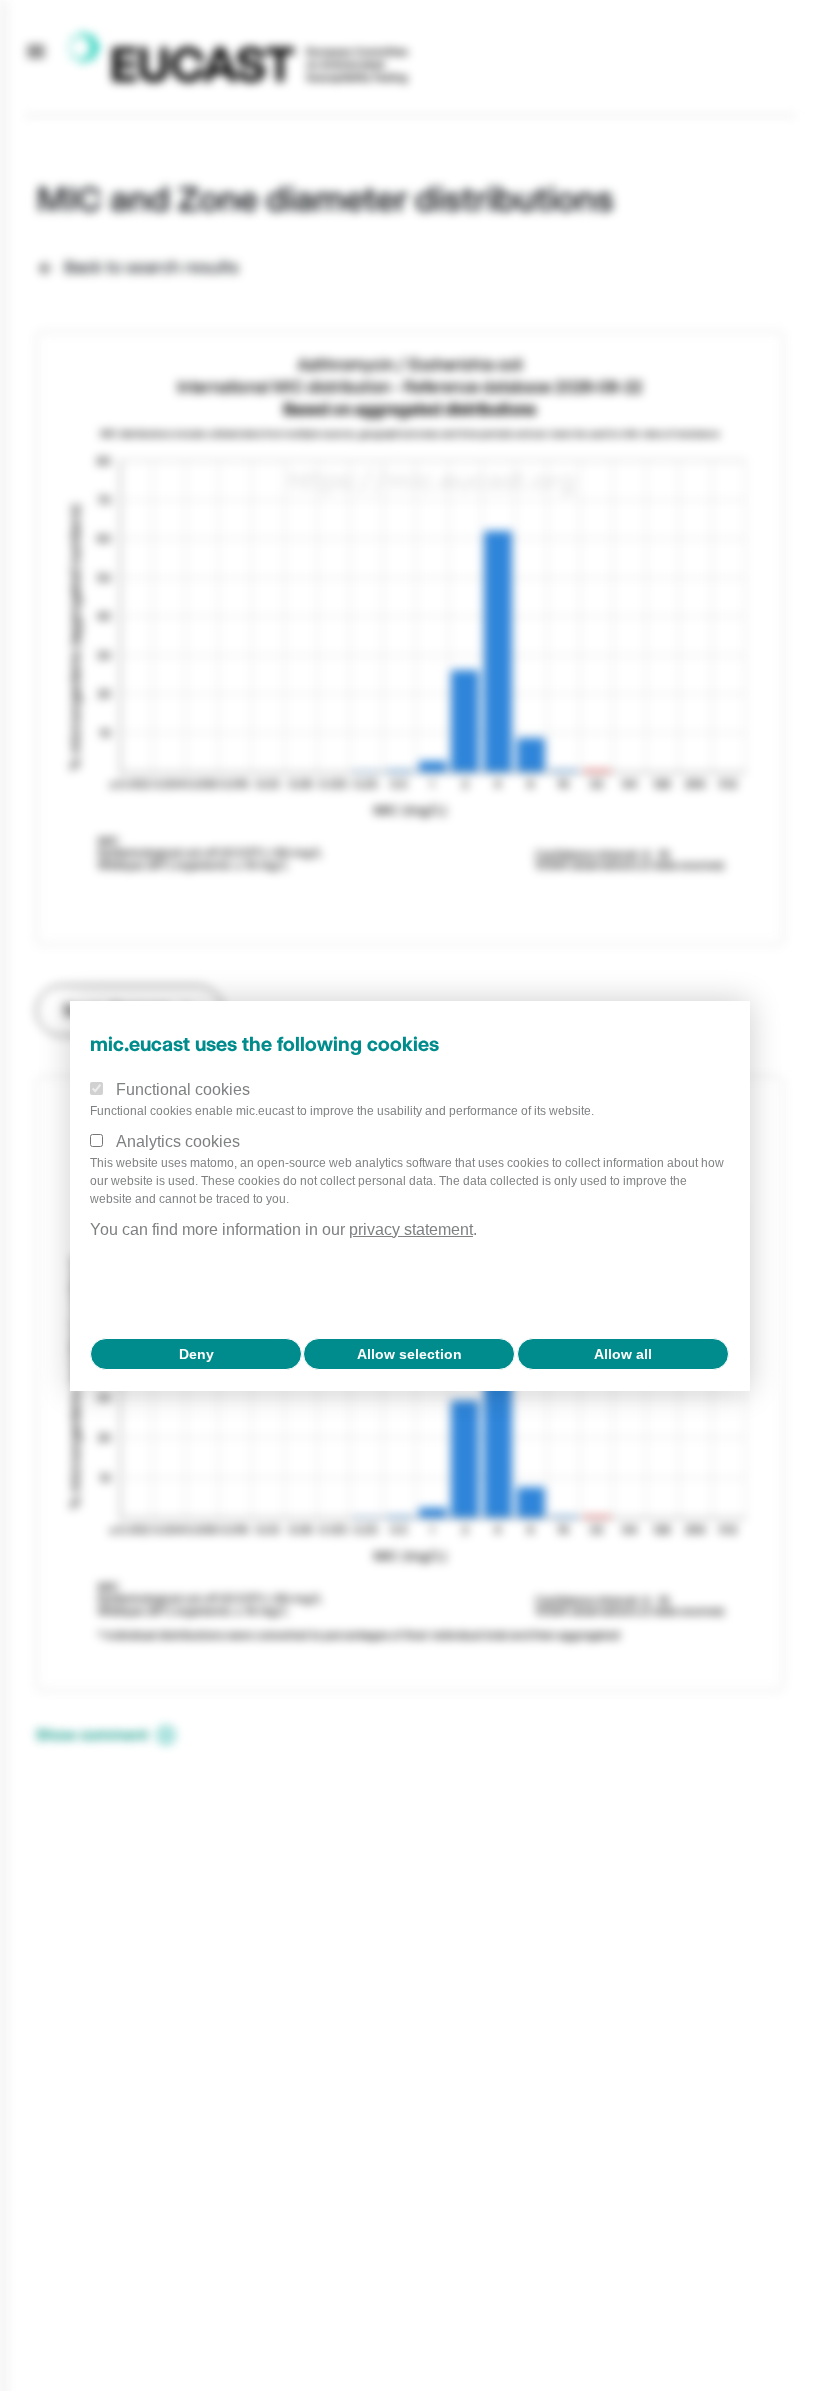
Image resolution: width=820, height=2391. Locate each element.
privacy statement (411, 1229)
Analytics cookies (178, 1141)
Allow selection (409, 1354)
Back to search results (151, 267)
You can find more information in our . (283, 1229)
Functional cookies (183, 1089)
